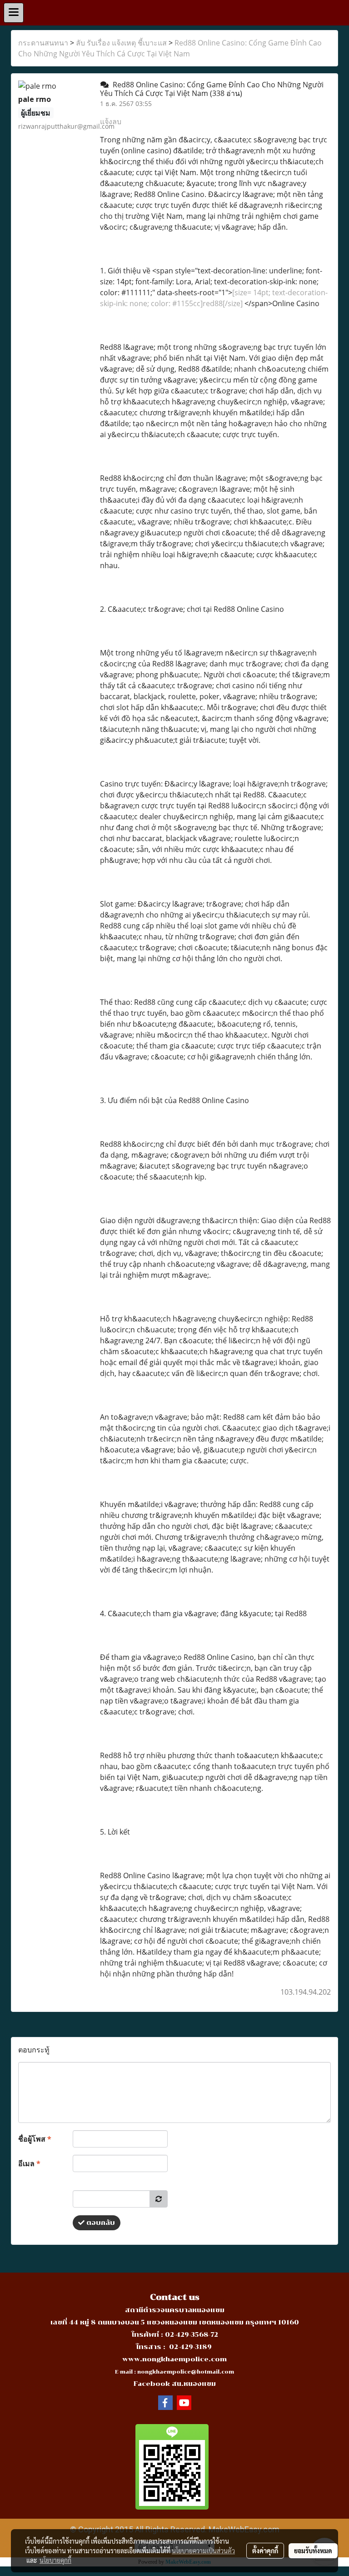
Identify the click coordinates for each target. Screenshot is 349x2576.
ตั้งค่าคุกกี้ (265, 2551)
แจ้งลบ (111, 121)
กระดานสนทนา (43, 43)
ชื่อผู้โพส (35, 2139)
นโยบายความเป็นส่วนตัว (203, 2551)
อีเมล (29, 2163)
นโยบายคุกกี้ (55, 2560)
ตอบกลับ (100, 2223)
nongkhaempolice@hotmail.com (186, 2372)
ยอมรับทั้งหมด (313, 2551)
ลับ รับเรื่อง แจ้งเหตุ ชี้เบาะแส (121, 43)
